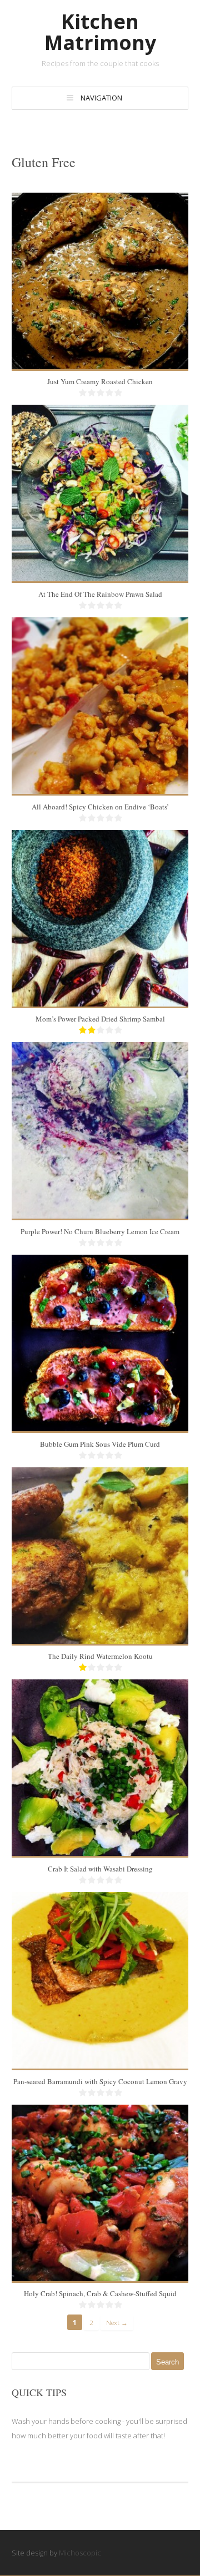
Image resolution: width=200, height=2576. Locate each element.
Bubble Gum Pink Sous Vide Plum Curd (100, 1444)
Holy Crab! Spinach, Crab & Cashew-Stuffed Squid (100, 2293)
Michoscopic (80, 2553)
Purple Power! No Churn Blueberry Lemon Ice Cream (100, 1231)
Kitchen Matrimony (100, 32)
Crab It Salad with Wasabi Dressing (100, 1869)
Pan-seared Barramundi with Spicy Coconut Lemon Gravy (100, 2081)
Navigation (101, 98)
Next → (117, 2322)
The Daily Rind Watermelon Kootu (100, 1656)
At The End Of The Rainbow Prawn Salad (100, 594)
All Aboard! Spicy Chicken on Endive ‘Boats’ (100, 807)
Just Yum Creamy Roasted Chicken (100, 381)
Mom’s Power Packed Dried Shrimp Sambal (100, 1019)
